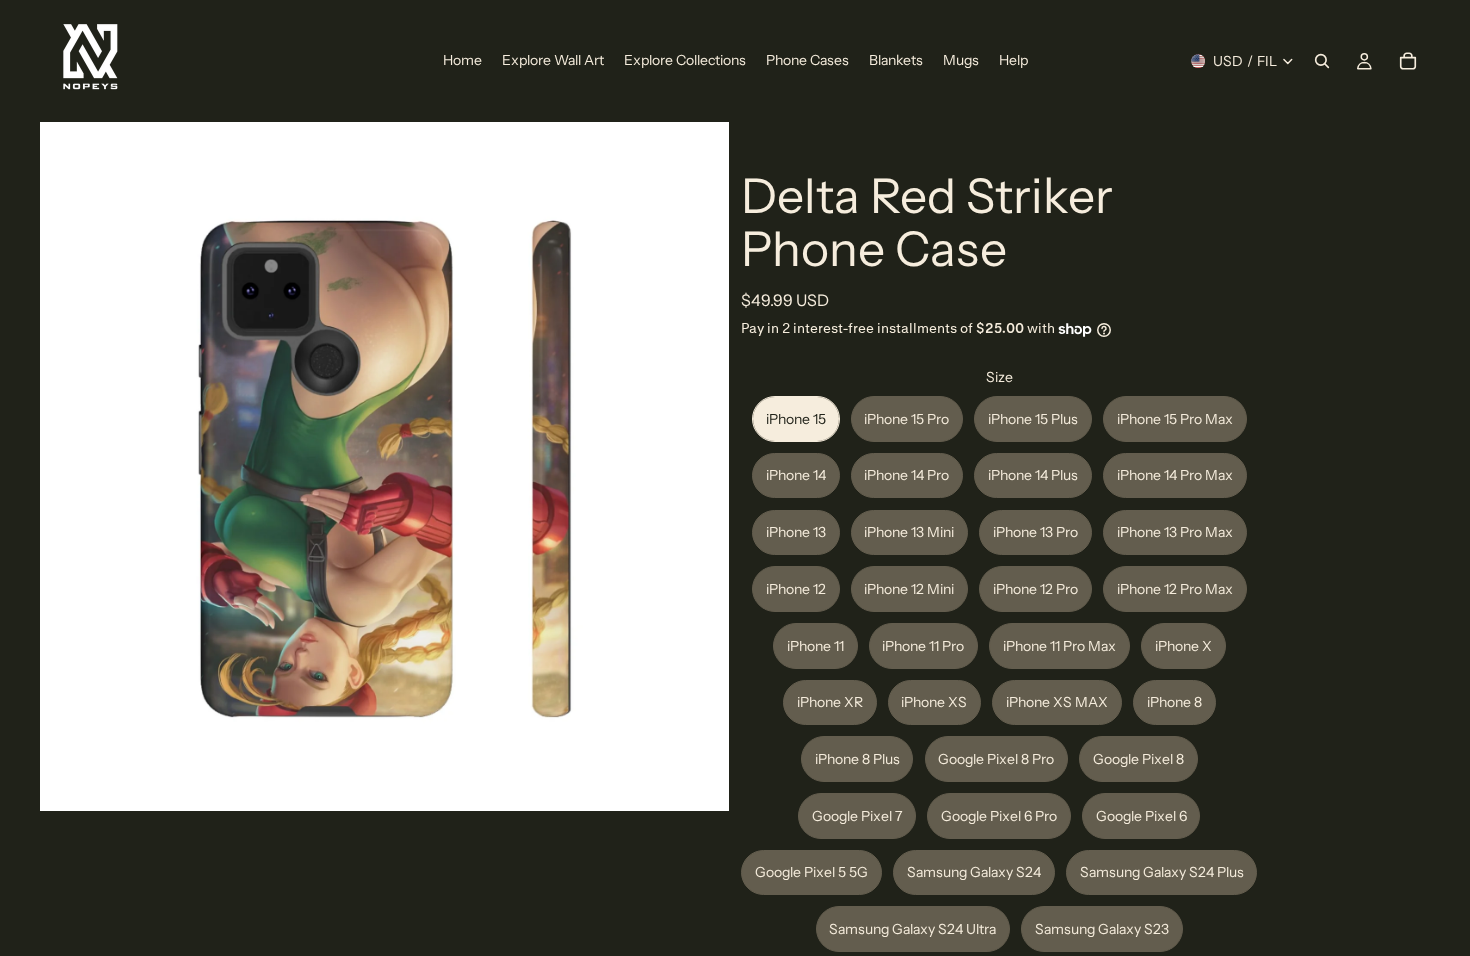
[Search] (1322, 61)
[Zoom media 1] (384, 466)
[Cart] (1408, 61)
